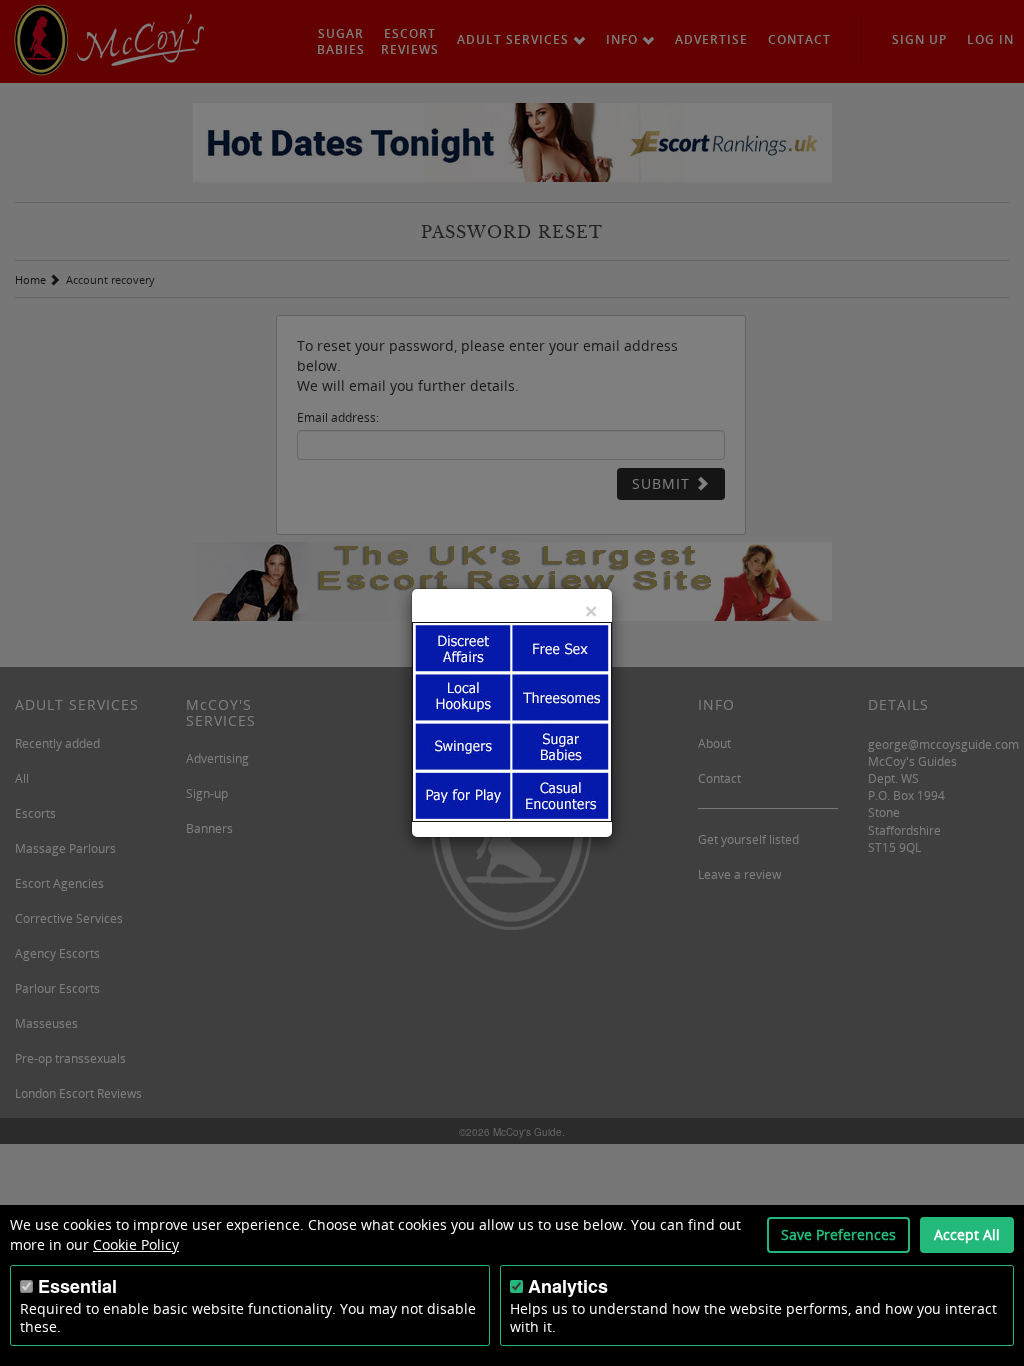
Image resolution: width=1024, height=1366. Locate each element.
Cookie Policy (136, 1244)
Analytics (568, 1286)
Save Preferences (838, 1234)
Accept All (967, 1234)
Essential (77, 1286)
